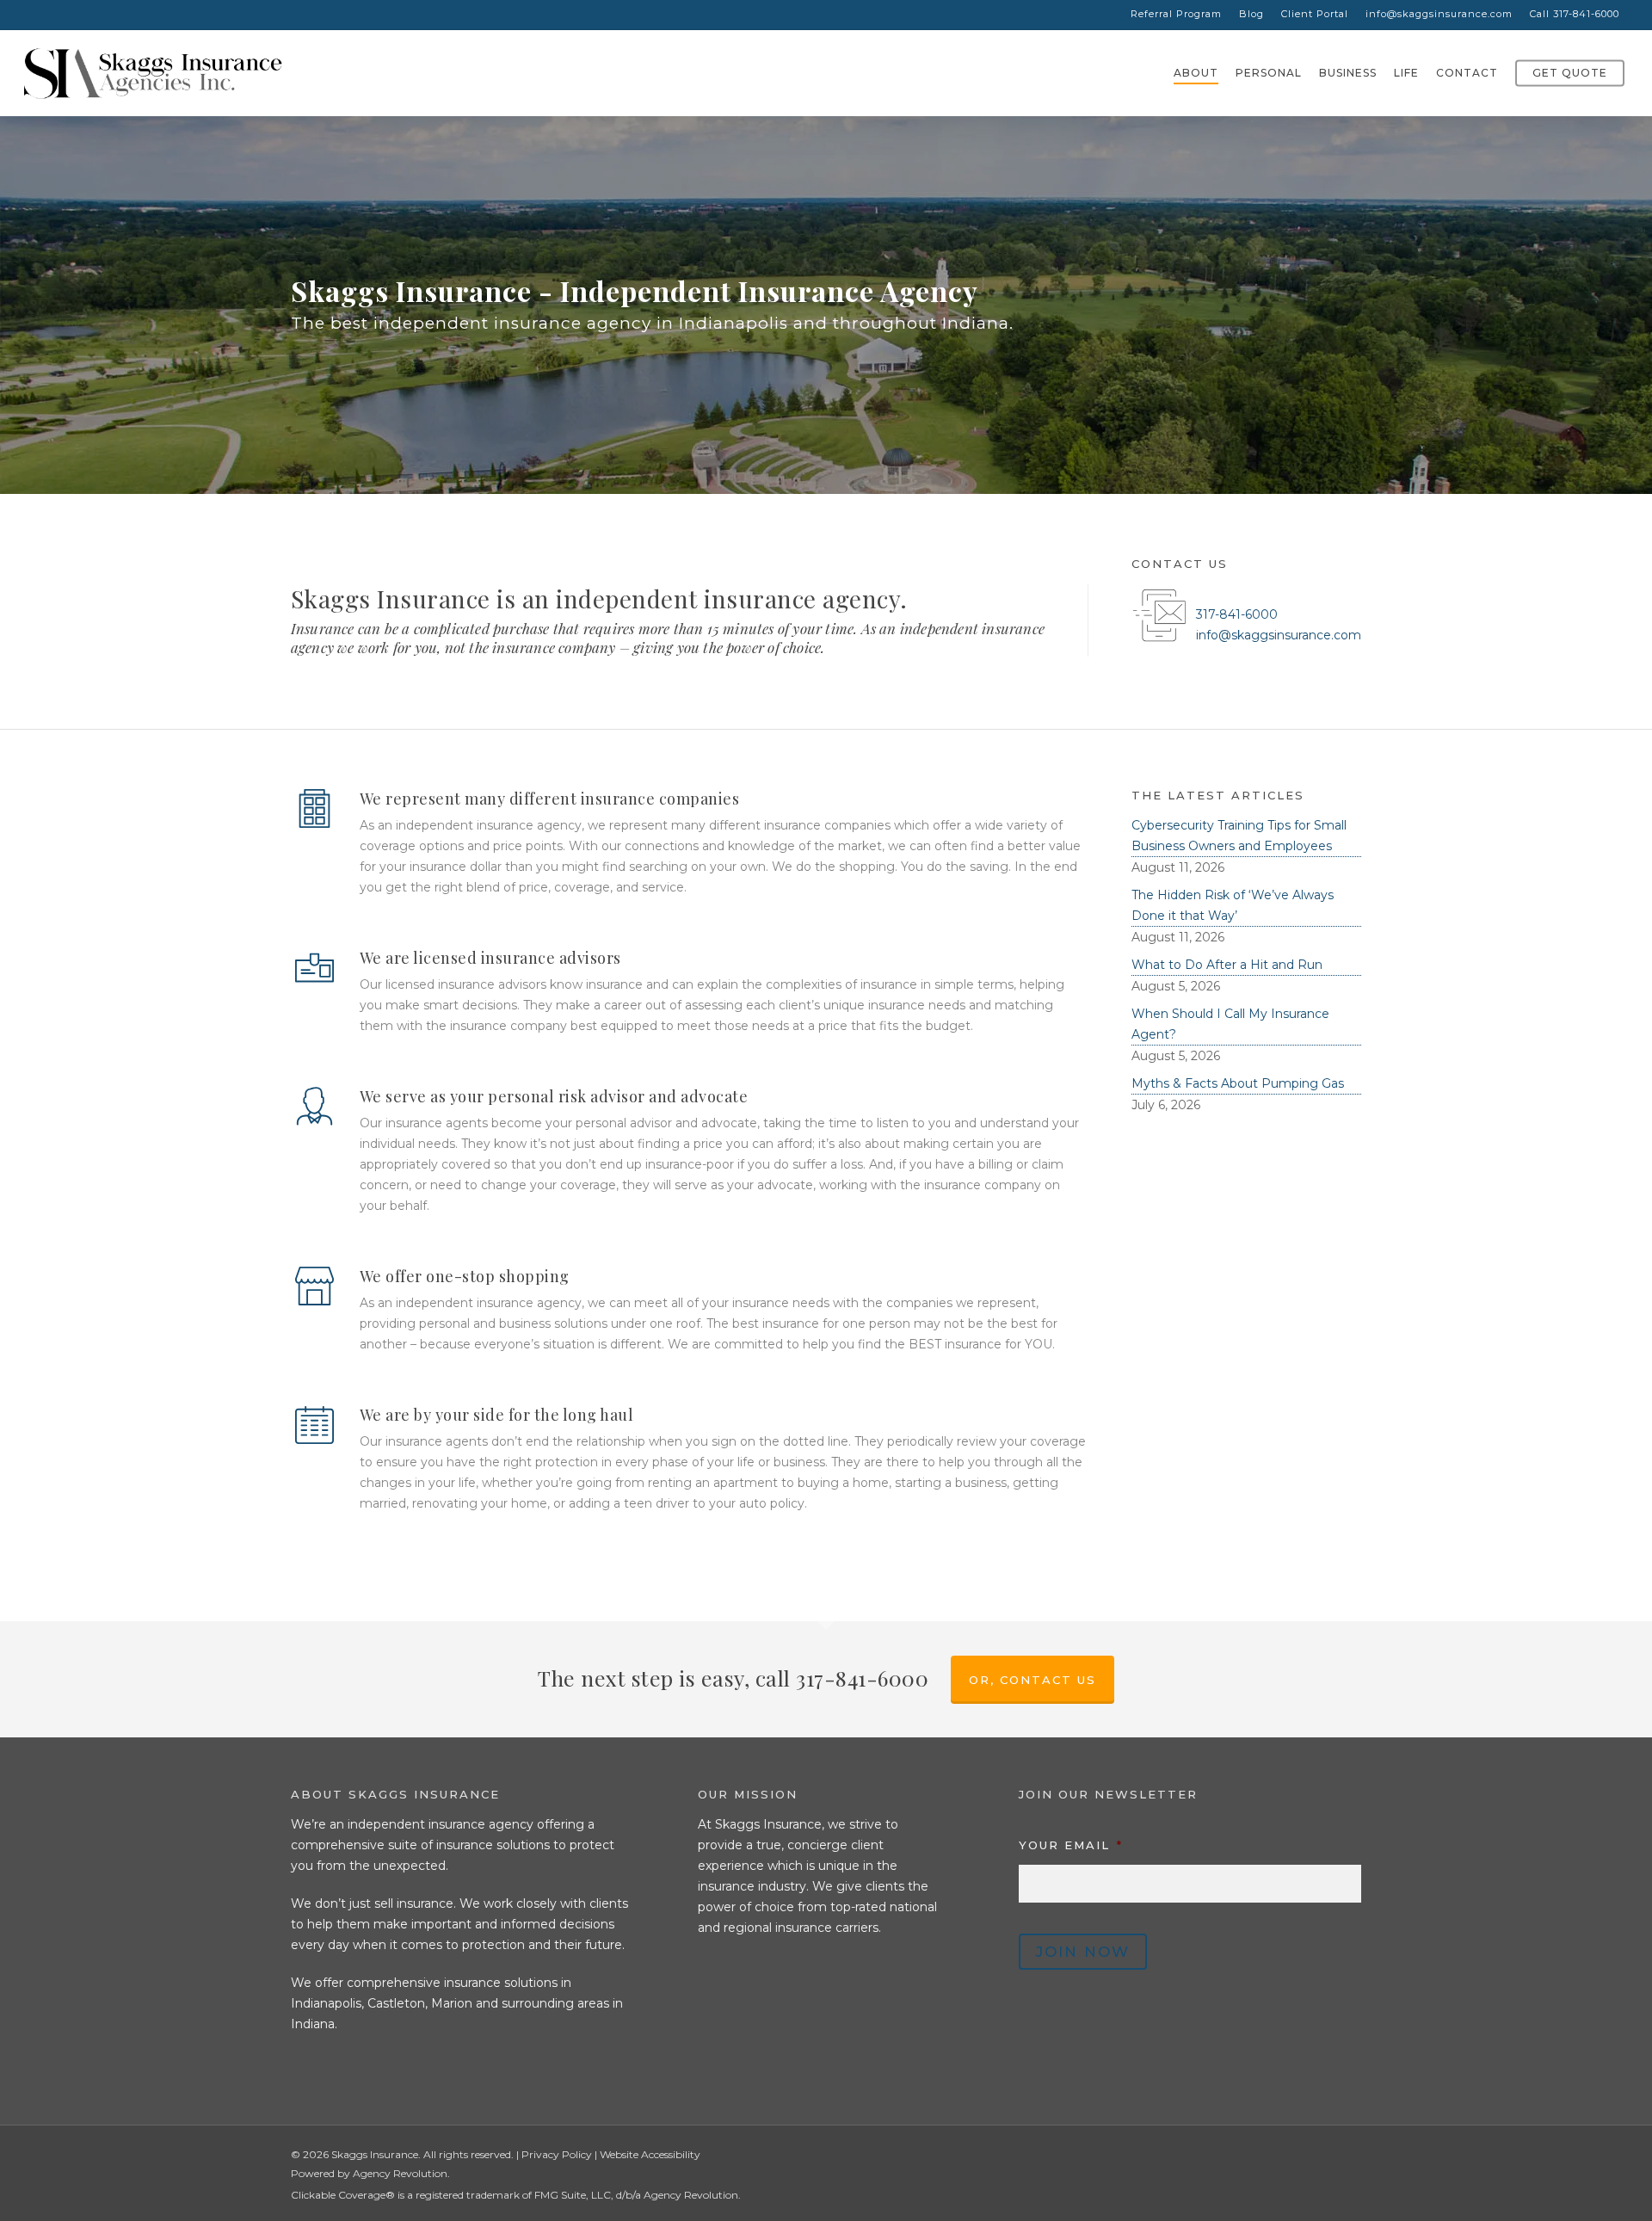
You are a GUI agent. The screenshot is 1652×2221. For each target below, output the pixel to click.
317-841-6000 (1237, 614)
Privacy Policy (557, 2154)
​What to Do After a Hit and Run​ (1227, 965)
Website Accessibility (650, 2154)
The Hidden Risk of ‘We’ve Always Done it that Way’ (1233, 905)
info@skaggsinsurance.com (1439, 14)
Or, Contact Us (1032, 1680)
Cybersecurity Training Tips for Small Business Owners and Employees (1239, 836)
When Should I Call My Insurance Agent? (1230, 1024)
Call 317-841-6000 (1575, 14)
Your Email (1071, 1845)
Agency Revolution (400, 2173)
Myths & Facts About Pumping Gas (1238, 1083)
